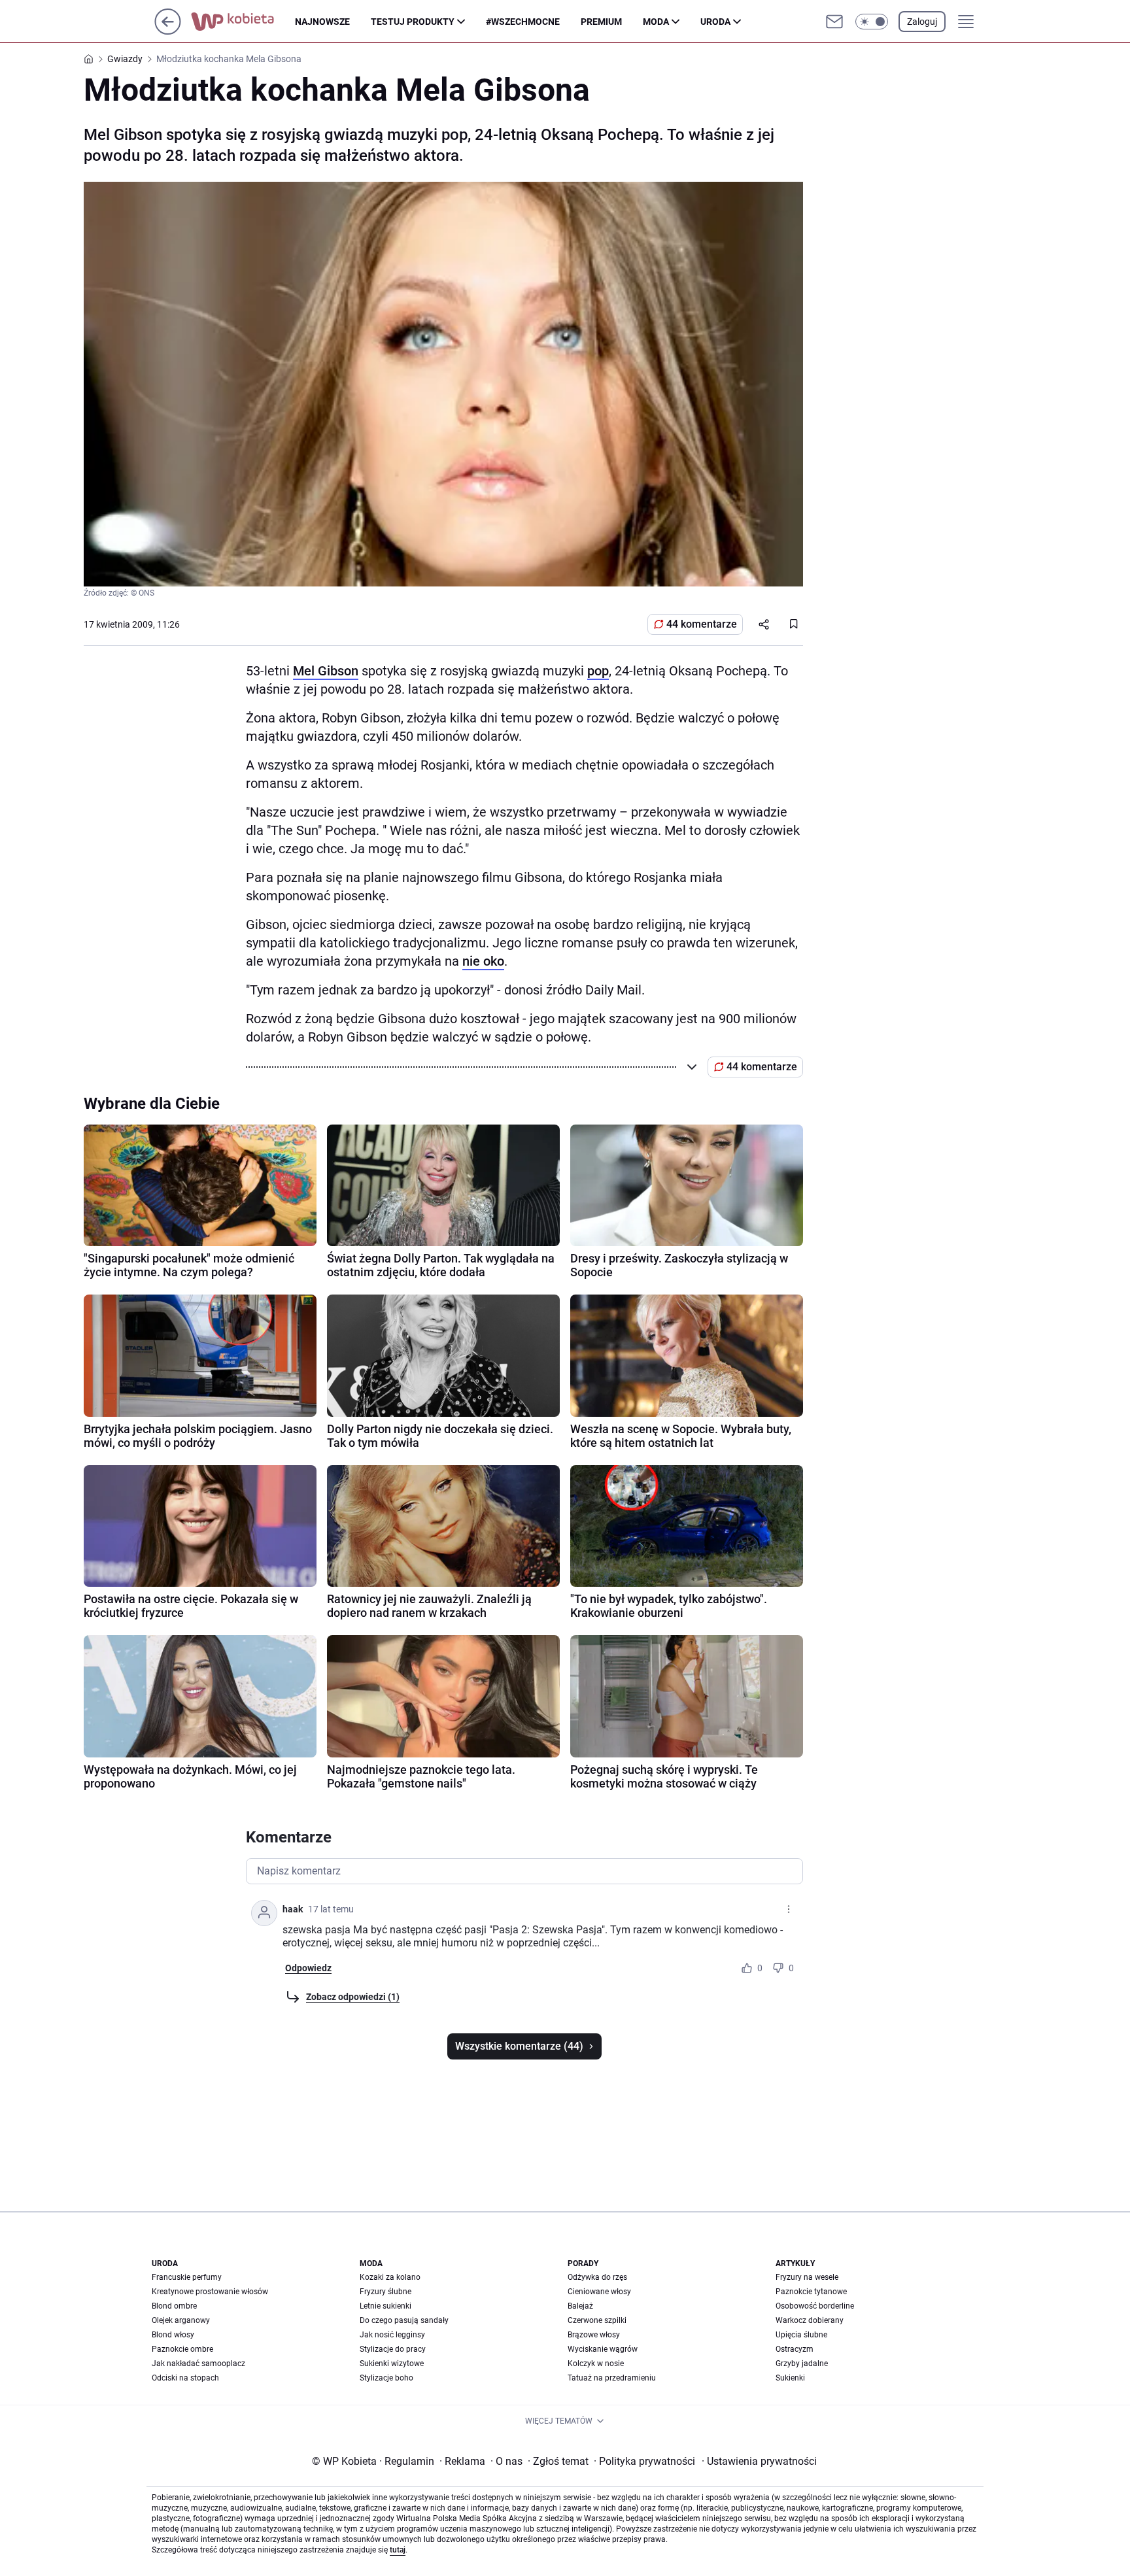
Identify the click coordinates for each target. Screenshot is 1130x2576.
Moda (656, 22)
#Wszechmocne (523, 22)
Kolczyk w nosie (596, 2364)
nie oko (483, 961)
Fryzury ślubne (385, 2292)
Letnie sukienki (385, 2306)
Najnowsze (322, 22)
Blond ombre (174, 2306)
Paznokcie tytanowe (811, 2292)
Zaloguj (922, 22)
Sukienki (790, 2378)
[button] (872, 22)
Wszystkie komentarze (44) (519, 2046)
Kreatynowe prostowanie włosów (210, 2292)
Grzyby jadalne (802, 2364)
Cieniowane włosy (599, 2292)
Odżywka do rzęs (597, 2277)
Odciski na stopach (185, 2378)
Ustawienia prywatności (759, 2461)
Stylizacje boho (386, 2378)
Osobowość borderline (815, 2306)
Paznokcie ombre (182, 2349)
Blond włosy (173, 2335)
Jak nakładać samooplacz (198, 2364)
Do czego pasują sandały (404, 2320)
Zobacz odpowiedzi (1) (353, 1997)
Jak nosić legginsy (392, 2335)
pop (598, 671)
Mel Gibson (326, 671)
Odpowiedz (308, 1968)
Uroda (715, 22)
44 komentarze (702, 624)
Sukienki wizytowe (392, 2364)
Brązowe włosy (594, 2335)
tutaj (398, 2550)
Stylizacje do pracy (393, 2349)
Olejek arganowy (181, 2320)
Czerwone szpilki (597, 2320)
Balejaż (580, 2306)
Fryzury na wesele (807, 2277)
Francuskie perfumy (187, 2277)
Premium (601, 22)
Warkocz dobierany (810, 2320)
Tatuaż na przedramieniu (612, 2378)
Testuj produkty (413, 22)
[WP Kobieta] (243, 22)
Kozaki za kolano (390, 2277)
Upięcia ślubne (801, 2335)
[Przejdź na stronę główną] (168, 31)
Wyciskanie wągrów (603, 2349)
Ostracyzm (795, 2349)
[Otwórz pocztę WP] (834, 22)
